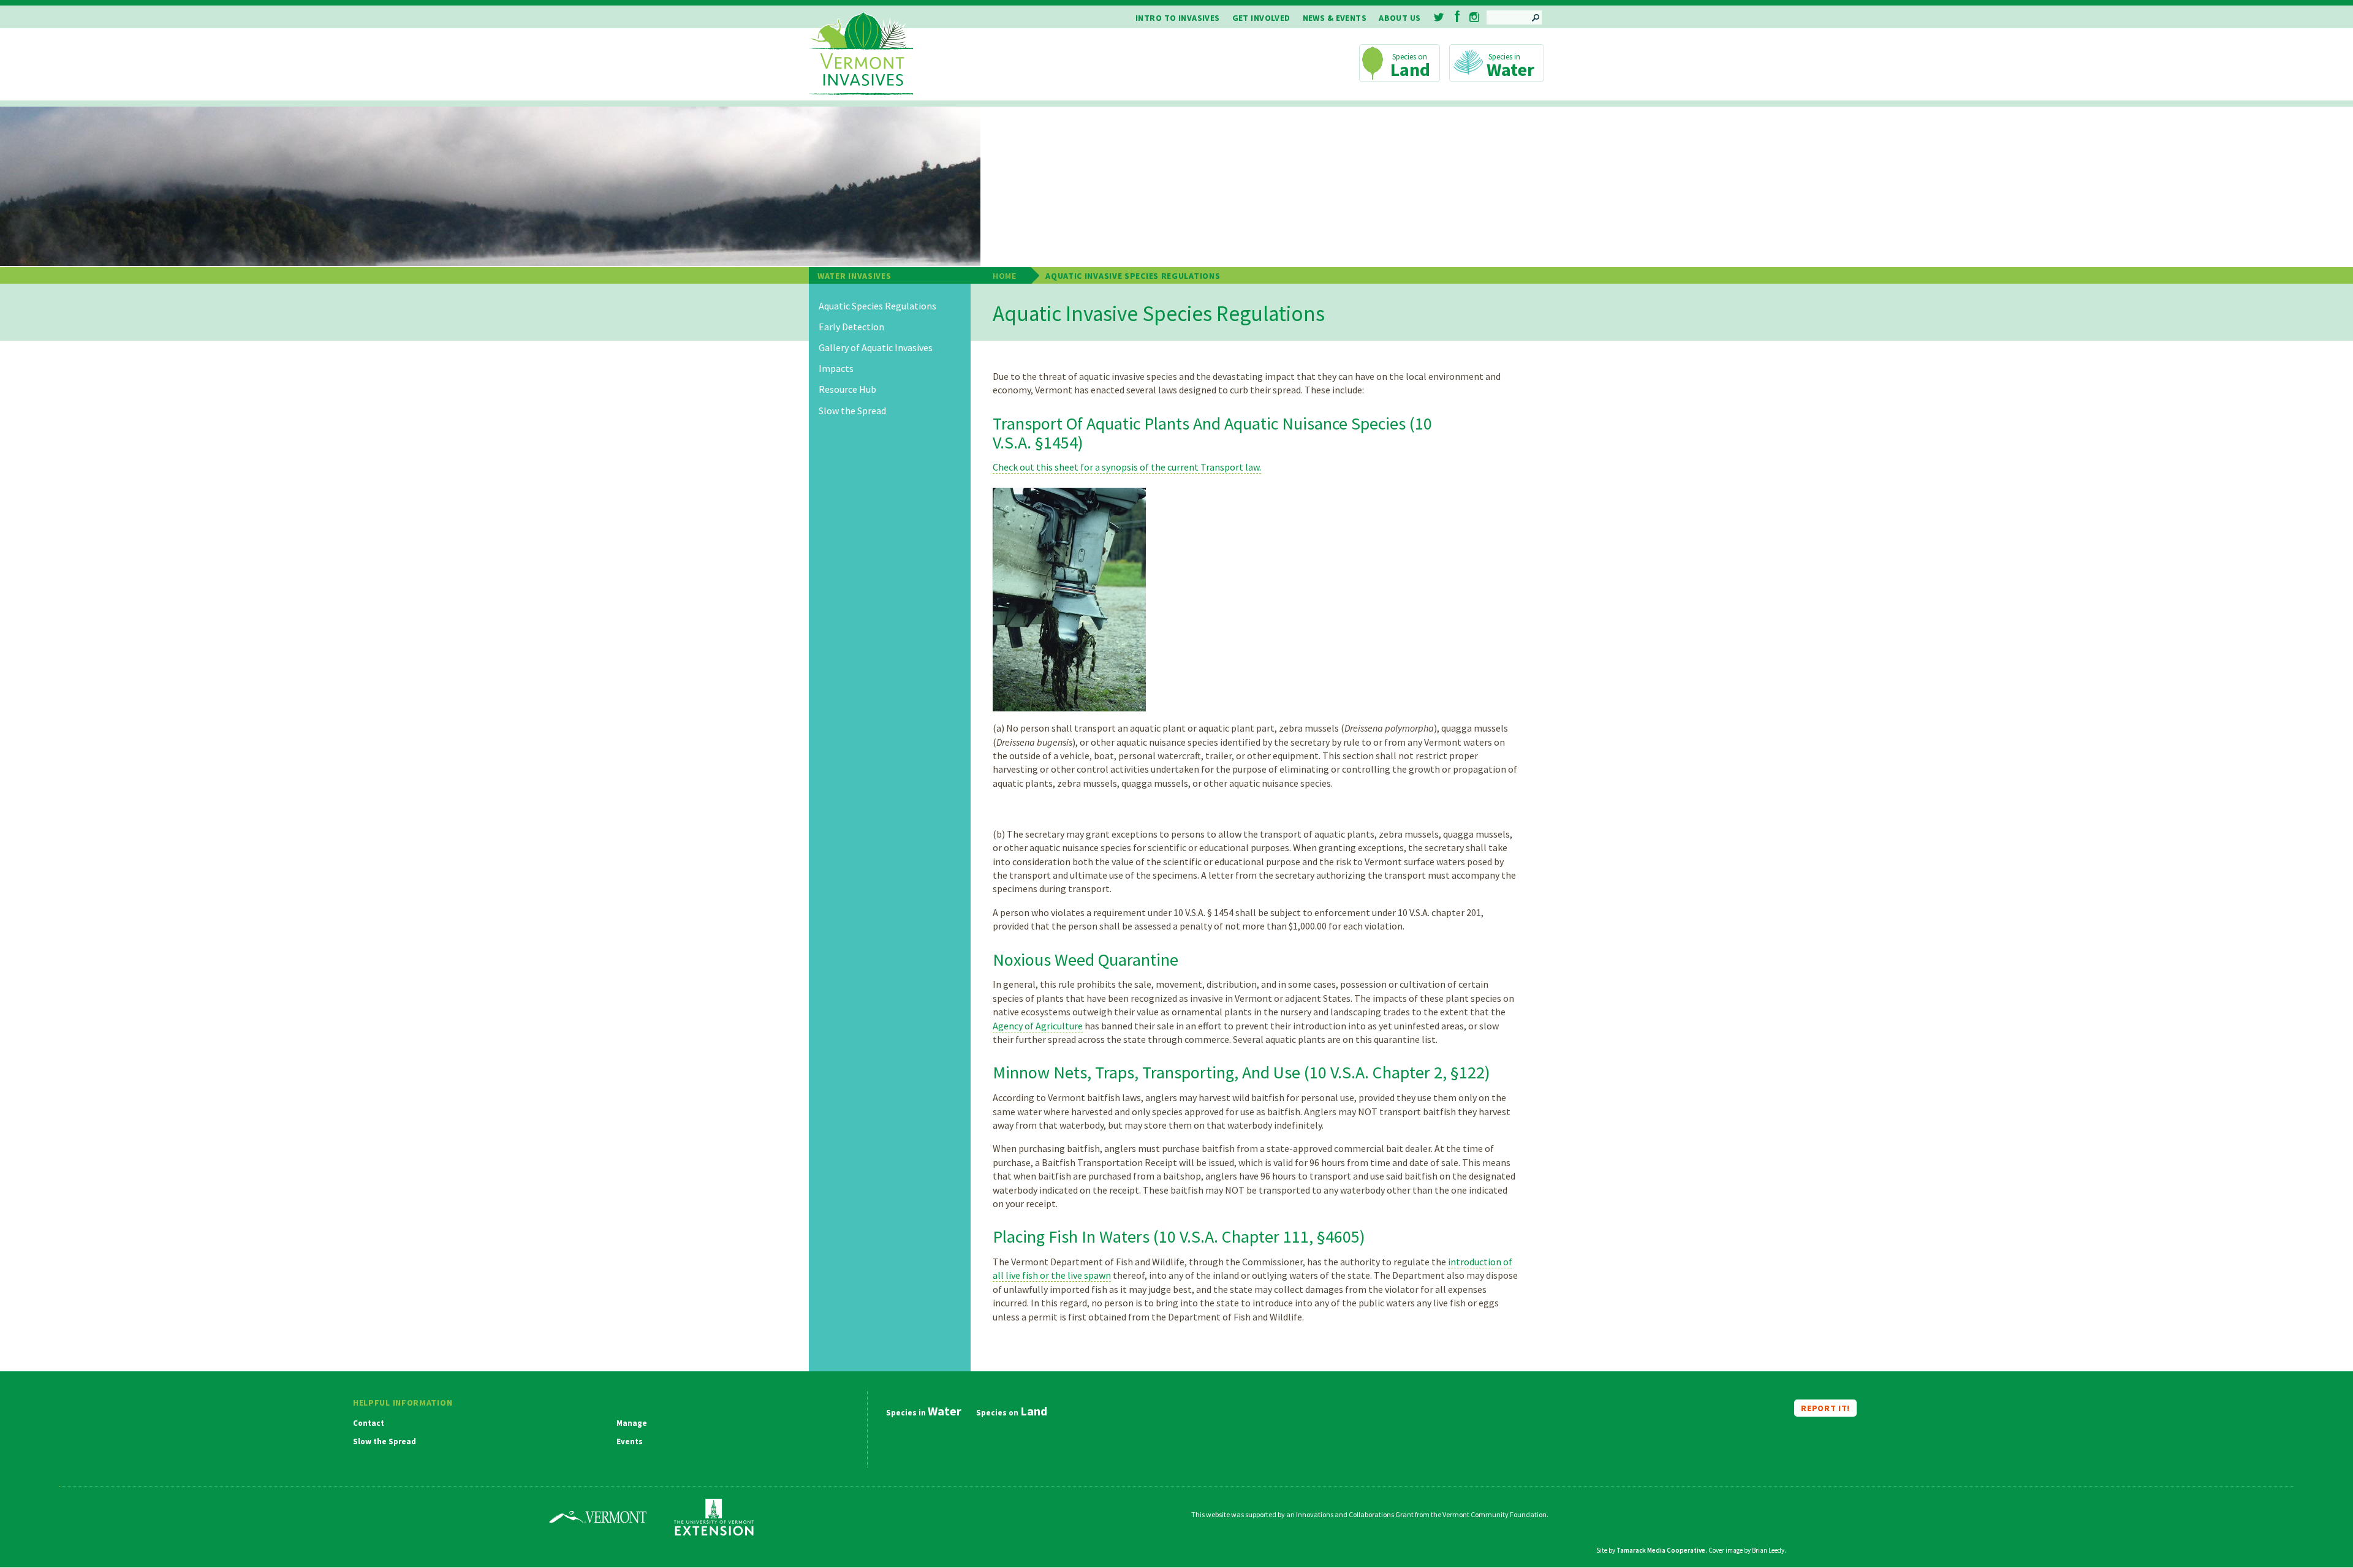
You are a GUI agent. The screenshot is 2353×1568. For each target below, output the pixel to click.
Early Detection (851, 327)
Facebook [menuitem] (1457, 16)
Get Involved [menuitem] (1261, 18)
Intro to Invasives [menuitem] (1178, 18)
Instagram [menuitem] (1474, 17)
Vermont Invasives (861, 54)
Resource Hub (847, 389)
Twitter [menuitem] (1440, 17)
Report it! (1825, 1408)
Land (1410, 69)
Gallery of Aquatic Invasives (876, 348)
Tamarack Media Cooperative (1661, 1550)
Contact (369, 1423)
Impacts (836, 369)
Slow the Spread (852, 411)
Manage (632, 1423)
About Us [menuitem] (1400, 18)
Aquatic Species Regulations (877, 306)
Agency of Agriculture (1038, 1026)
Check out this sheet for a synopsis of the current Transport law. (1127, 467)
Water (1510, 69)
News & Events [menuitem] (1335, 18)
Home (1005, 276)
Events (630, 1442)
